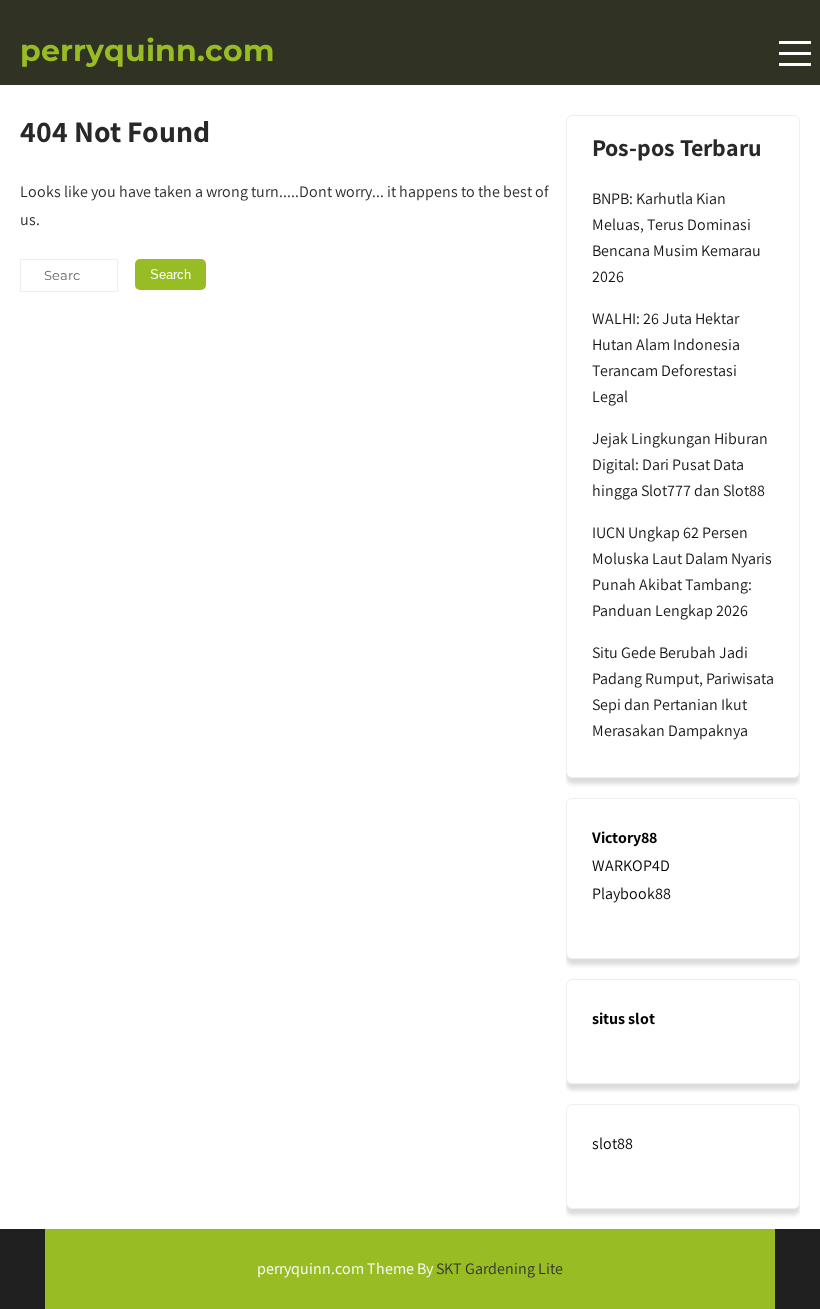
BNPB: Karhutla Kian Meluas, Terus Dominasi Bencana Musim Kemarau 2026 (676, 237)
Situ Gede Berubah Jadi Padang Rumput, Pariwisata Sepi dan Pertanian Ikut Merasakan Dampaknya (683, 691)
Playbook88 (631, 893)
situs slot (623, 1018)
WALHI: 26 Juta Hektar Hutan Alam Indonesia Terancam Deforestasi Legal (666, 357)
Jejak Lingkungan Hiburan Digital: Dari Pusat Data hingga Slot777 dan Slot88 (680, 464)
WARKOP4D (631, 865)
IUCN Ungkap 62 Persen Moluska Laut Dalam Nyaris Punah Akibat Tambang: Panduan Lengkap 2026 (682, 571)
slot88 (612, 1143)
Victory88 (624, 837)
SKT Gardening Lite (499, 1268)
